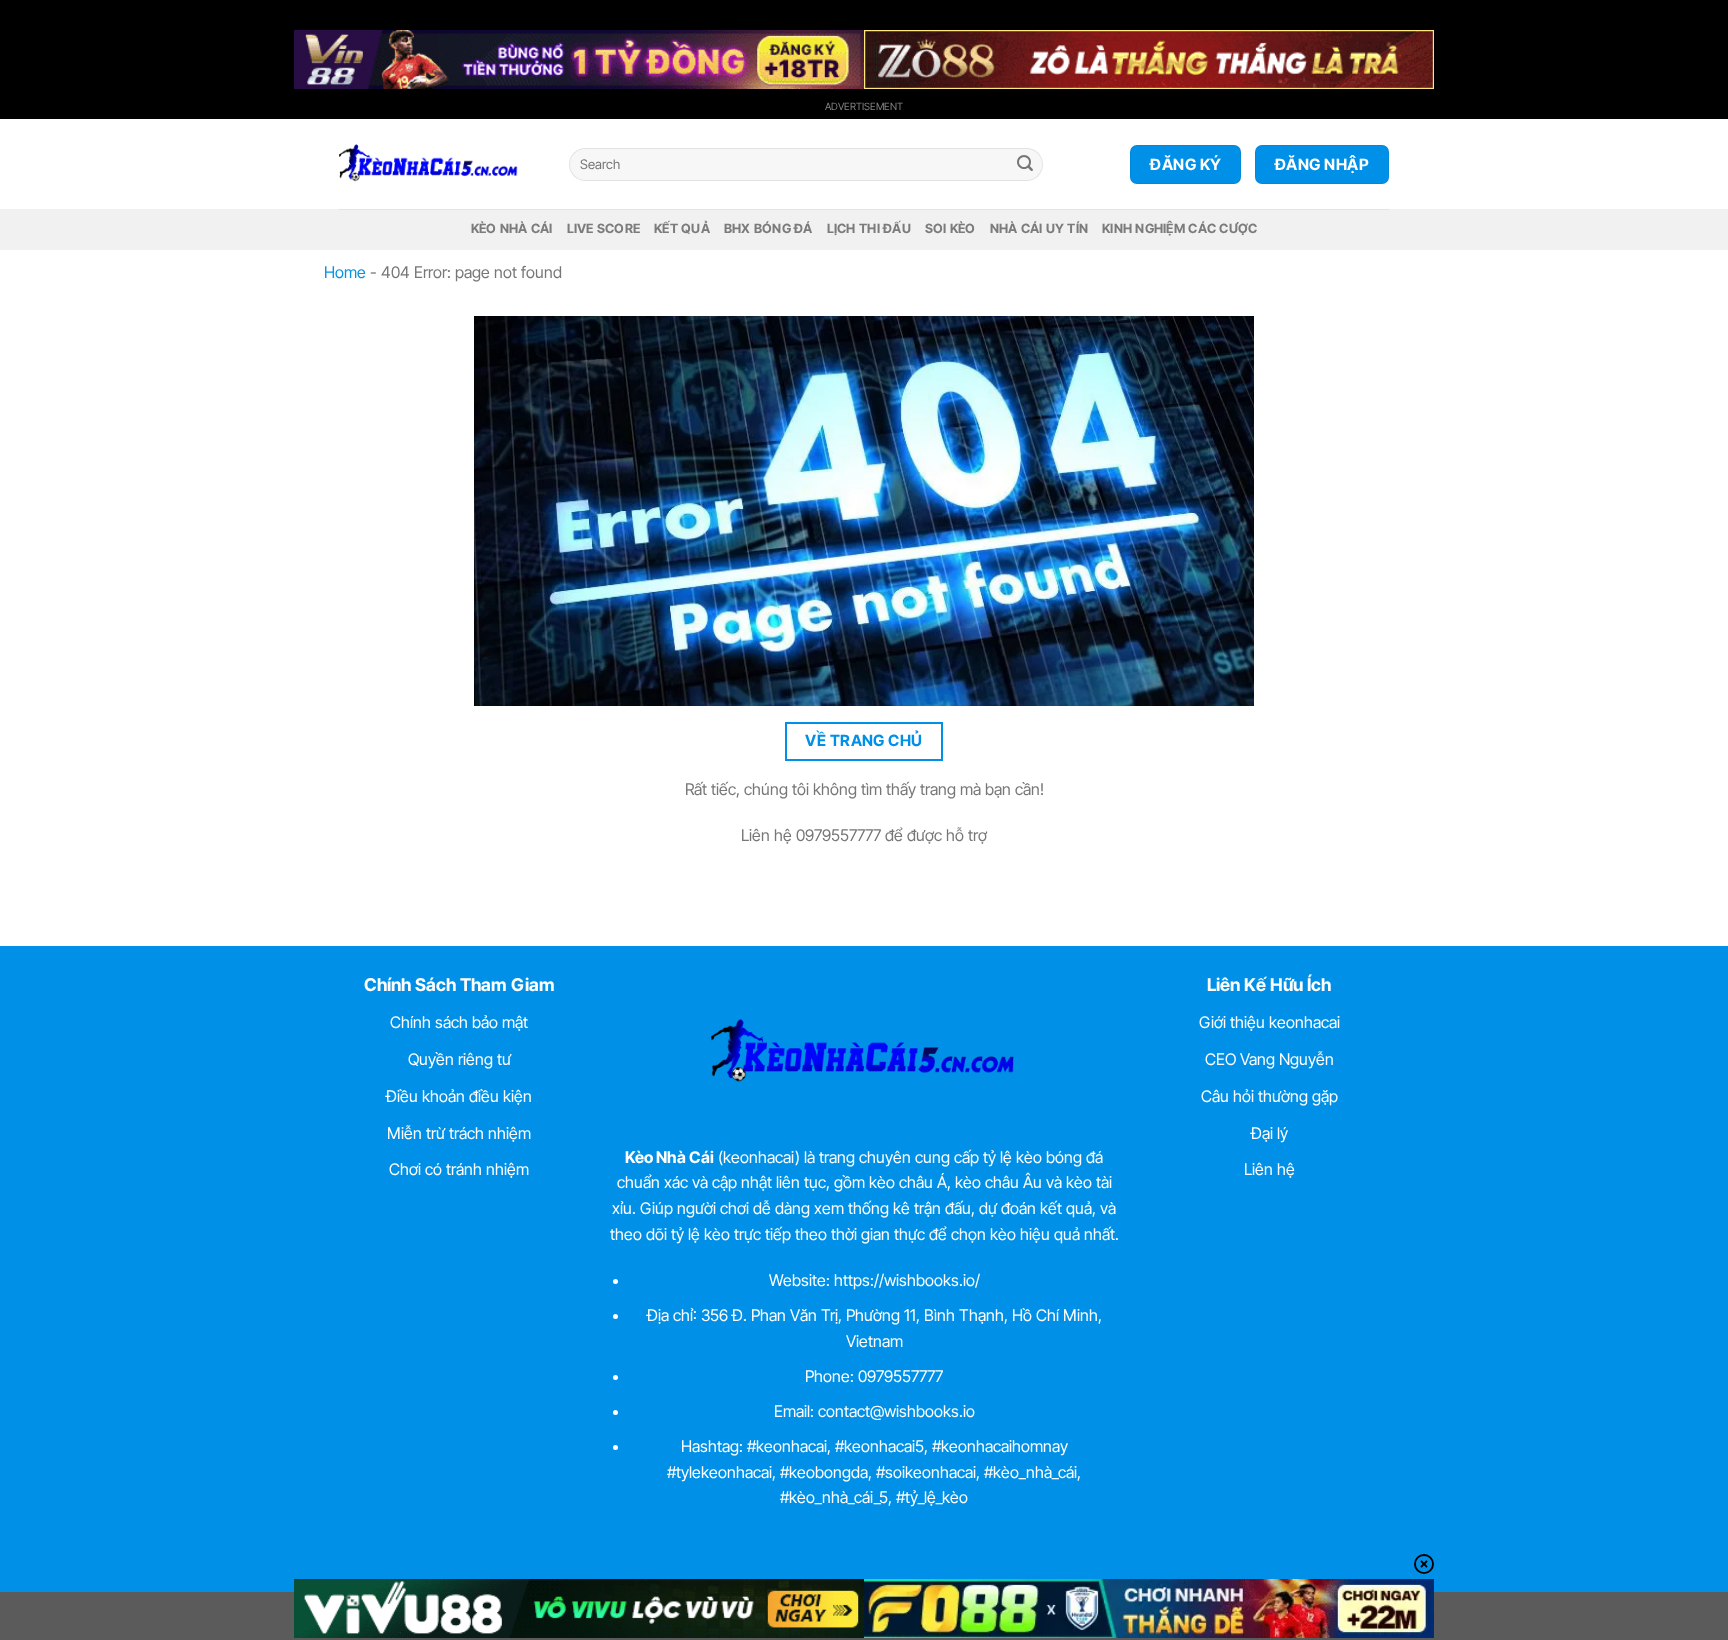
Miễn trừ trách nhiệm (459, 1133)
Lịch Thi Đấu (869, 228)
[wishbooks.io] (439, 164)
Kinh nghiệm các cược (1179, 228)
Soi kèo (950, 228)
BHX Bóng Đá (768, 228)
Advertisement (864, 106)
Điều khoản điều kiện (459, 1096)
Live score (604, 228)
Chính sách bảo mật (459, 1022)
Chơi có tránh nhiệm (459, 1169)
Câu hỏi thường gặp (1269, 1096)
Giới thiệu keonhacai (1269, 1022)
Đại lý (1269, 1133)
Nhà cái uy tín (1039, 228)
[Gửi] (1025, 165)
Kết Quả (682, 228)
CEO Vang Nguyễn (1269, 1059)
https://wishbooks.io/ (907, 1280)
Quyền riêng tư (459, 1059)
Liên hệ (1269, 1169)
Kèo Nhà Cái (512, 228)
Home (345, 272)
